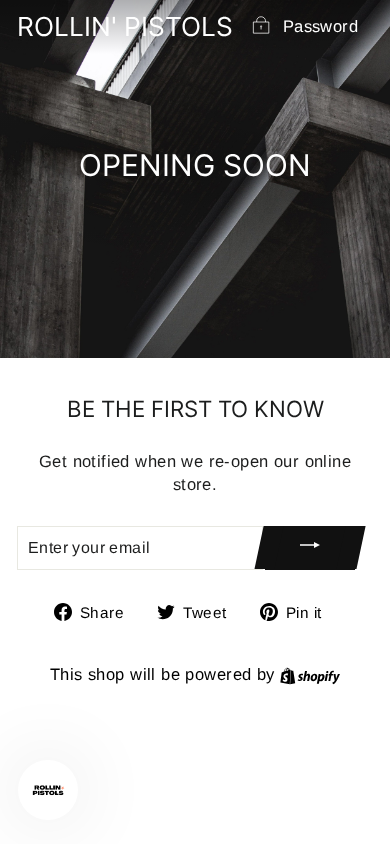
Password (320, 26)
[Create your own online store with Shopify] (310, 674)
